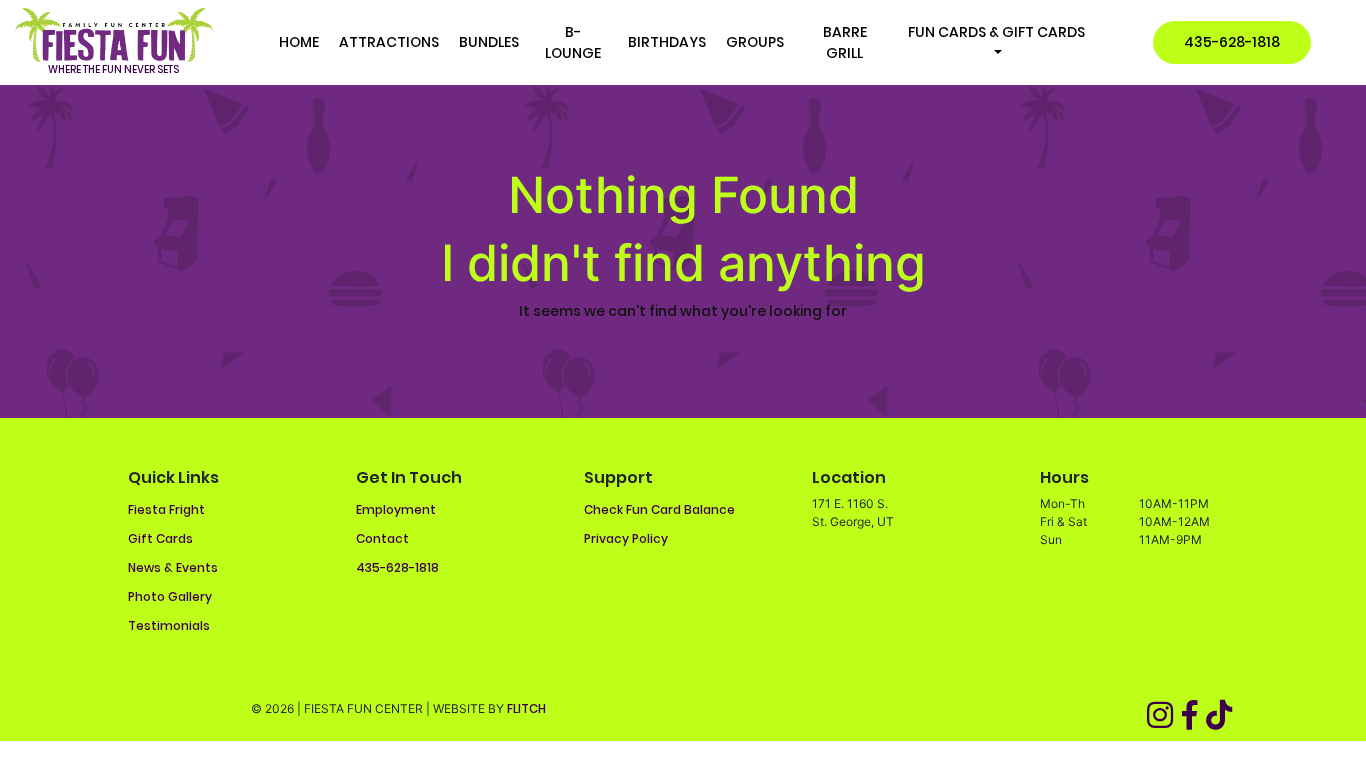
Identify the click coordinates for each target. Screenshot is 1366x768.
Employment (396, 509)
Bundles (489, 42)
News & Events (173, 567)
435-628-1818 (1232, 42)
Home (299, 42)
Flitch (526, 708)
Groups (755, 42)
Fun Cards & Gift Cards (996, 32)
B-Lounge (573, 42)
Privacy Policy (626, 538)
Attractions (389, 42)
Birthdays (667, 42)
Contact (382, 538)
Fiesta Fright (166, 509)
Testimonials (169, 625)
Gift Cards (160, 538)
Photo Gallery (170, 596)
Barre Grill (845, 42)
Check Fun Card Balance (659, 509)
